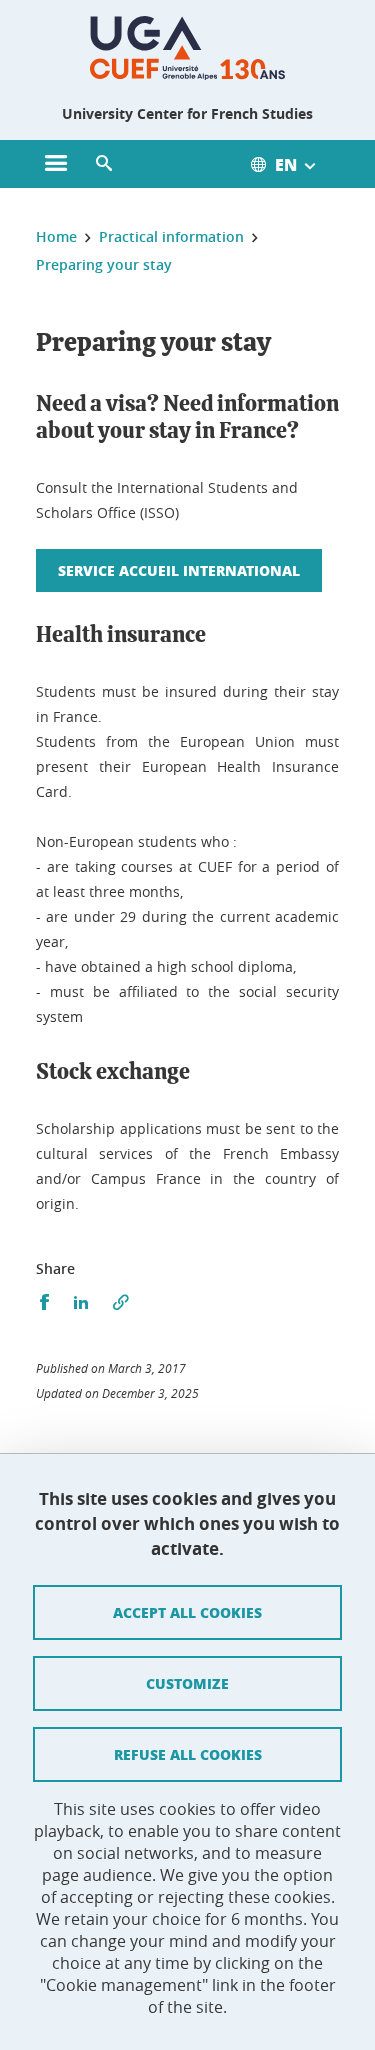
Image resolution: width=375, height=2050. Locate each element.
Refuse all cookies (188, 1754)
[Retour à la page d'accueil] (188, 48)
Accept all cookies (187, 1612)
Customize (187, 1683)
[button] (104, 164)
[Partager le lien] (121, 1302)
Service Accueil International (179, 570)
